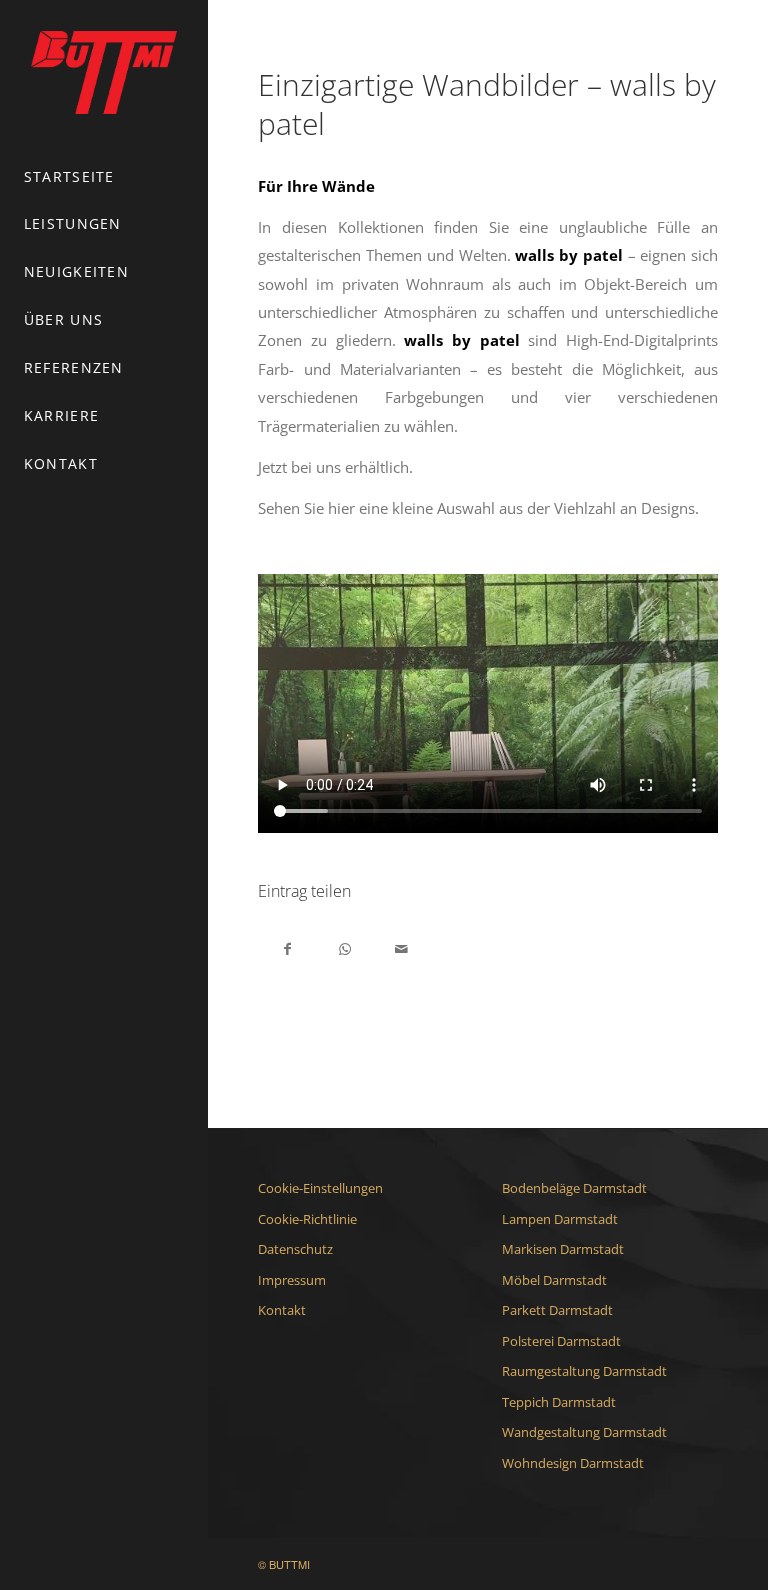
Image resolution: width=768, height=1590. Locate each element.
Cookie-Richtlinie (307, 1219)
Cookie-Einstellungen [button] (320, 1188)
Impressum (292, 1280)
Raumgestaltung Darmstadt (584, 1371)
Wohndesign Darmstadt (573, 1463)
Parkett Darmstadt (557, 1310)
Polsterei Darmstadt (561, 1341)
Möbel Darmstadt (554, 1280)
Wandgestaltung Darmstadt (584, 1432)
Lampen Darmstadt (560, 1219)
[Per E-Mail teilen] (401, 947)
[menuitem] (104, 178)
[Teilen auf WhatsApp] (344, 947)
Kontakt (282, 1310)
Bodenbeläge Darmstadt (574, 1188)
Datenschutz (295, 1249)
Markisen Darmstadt (563, 1249)
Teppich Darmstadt (559, 1402)
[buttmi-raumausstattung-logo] (104, 72)
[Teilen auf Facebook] (287, 947)
